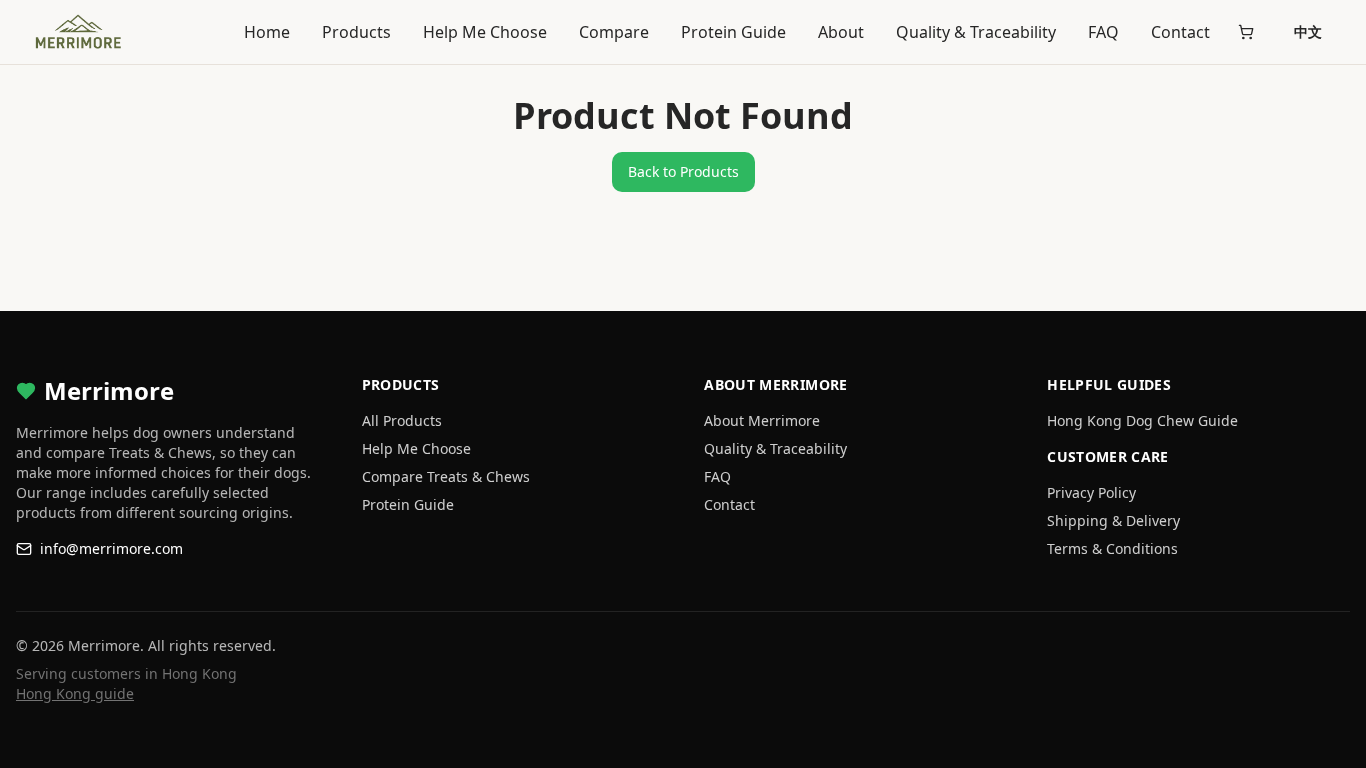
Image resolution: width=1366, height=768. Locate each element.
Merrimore (109, 391)
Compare (614, 32)
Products (356, 32)
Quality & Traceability (976, 32)
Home (267, 32)
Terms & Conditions (1112, 548)
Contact (1180, 32)
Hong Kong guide (75, 693)
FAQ (1103, 32)
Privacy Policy (1091, 492)
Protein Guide (733, 32)
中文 (1308, 31)
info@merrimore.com (111, 548)
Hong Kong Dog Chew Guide (1142, 420)
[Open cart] (1246, 32)
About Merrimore (762, 420)
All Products (402, 420)
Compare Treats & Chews (446, 476)
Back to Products (683, 171)
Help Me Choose (485, 32)
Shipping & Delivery (1113, 520)
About (841, 32)
